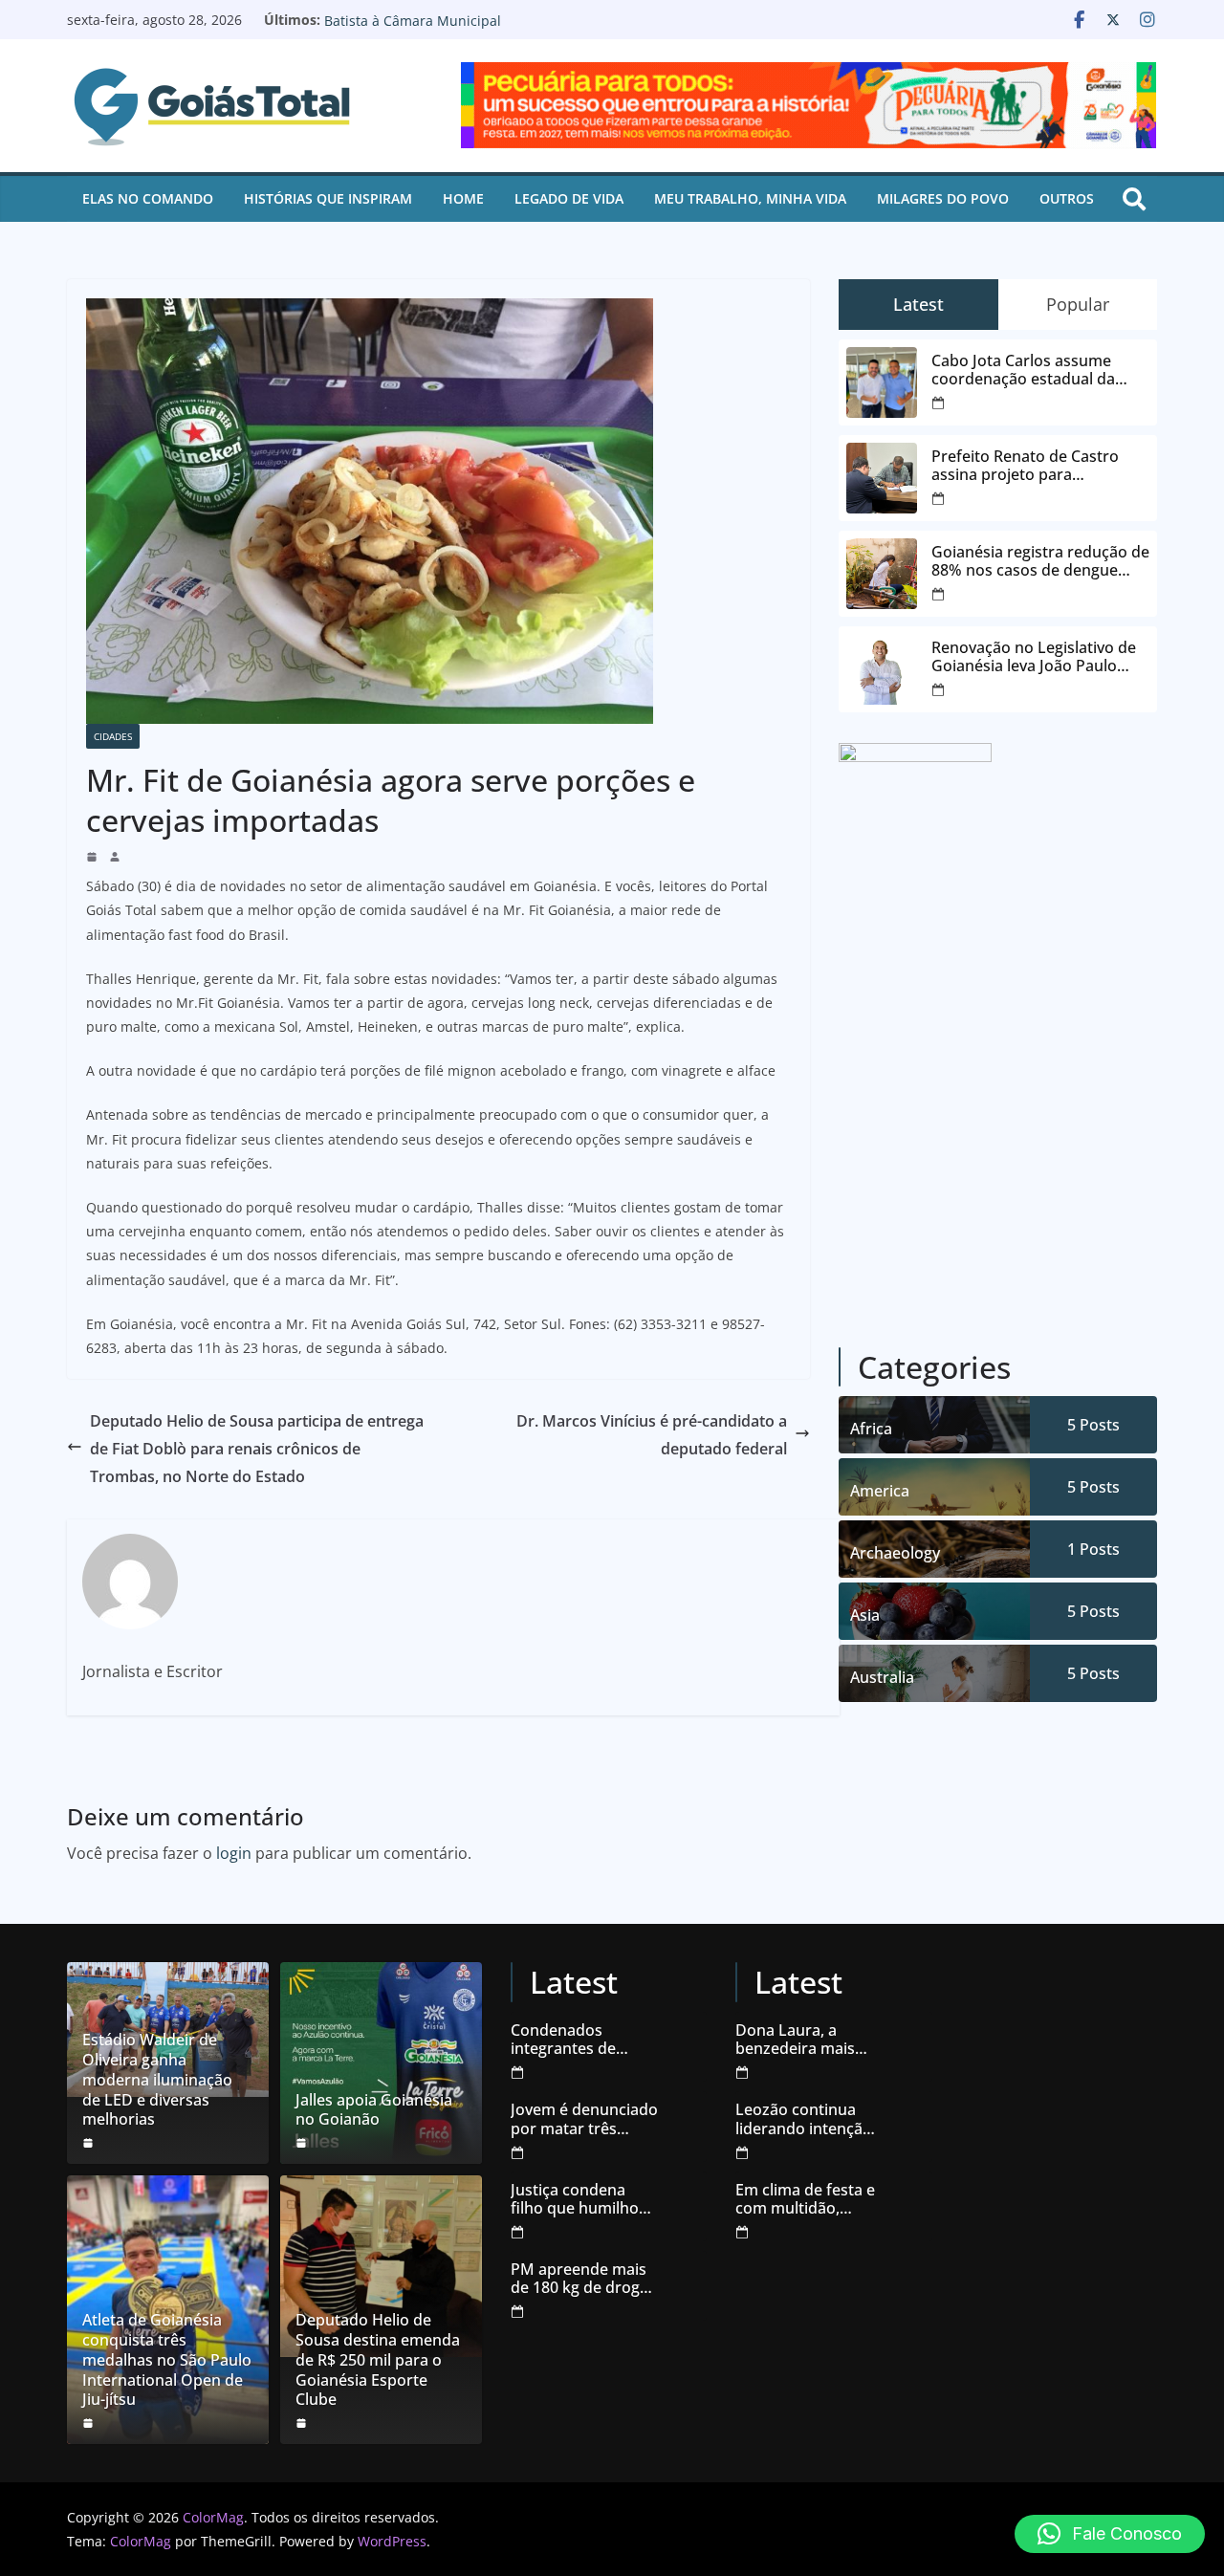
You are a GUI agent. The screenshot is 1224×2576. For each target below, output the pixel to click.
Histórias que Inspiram (328, 198)
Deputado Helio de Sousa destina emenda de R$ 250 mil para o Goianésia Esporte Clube (378, 2360)
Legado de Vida (569, 198)
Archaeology (895, 1553)
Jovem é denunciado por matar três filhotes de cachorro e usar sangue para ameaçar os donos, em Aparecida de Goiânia (584, 2119)
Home (463, 198)
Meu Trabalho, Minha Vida (750, 198)
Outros (1067, 198)
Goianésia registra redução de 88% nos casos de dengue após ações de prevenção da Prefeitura (1040, 561)
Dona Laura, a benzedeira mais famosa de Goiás (796, 2040)
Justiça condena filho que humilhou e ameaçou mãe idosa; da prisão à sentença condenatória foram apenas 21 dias (584, 2199)
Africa (871, 1429)
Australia (882, 1677)
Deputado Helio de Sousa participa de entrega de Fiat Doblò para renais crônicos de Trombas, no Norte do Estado (257, 1449)
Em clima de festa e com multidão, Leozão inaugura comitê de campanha (805, 2199)
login (234, 1853)
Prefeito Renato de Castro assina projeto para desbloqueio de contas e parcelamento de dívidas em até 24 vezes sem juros (1034, 466)
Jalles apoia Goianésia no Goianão (374, 2110)
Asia (865, 1615)
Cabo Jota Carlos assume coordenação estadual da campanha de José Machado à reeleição (1040, 370)
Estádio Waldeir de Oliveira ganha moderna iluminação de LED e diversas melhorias (157, 2080)
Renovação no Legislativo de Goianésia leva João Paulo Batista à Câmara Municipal (497, 29)
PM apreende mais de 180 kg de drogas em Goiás (583, 2279)
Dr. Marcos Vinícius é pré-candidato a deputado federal (652, 1435)
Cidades (113, 736)
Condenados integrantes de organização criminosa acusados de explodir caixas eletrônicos (583, 2040)
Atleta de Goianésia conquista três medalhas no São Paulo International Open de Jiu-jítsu (167, 2360)
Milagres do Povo (943, 198)
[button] (1110, 2534)
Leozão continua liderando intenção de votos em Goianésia (804, 2119)
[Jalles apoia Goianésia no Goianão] (381, 2063)
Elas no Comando (148, 198)
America (880, 1491)
